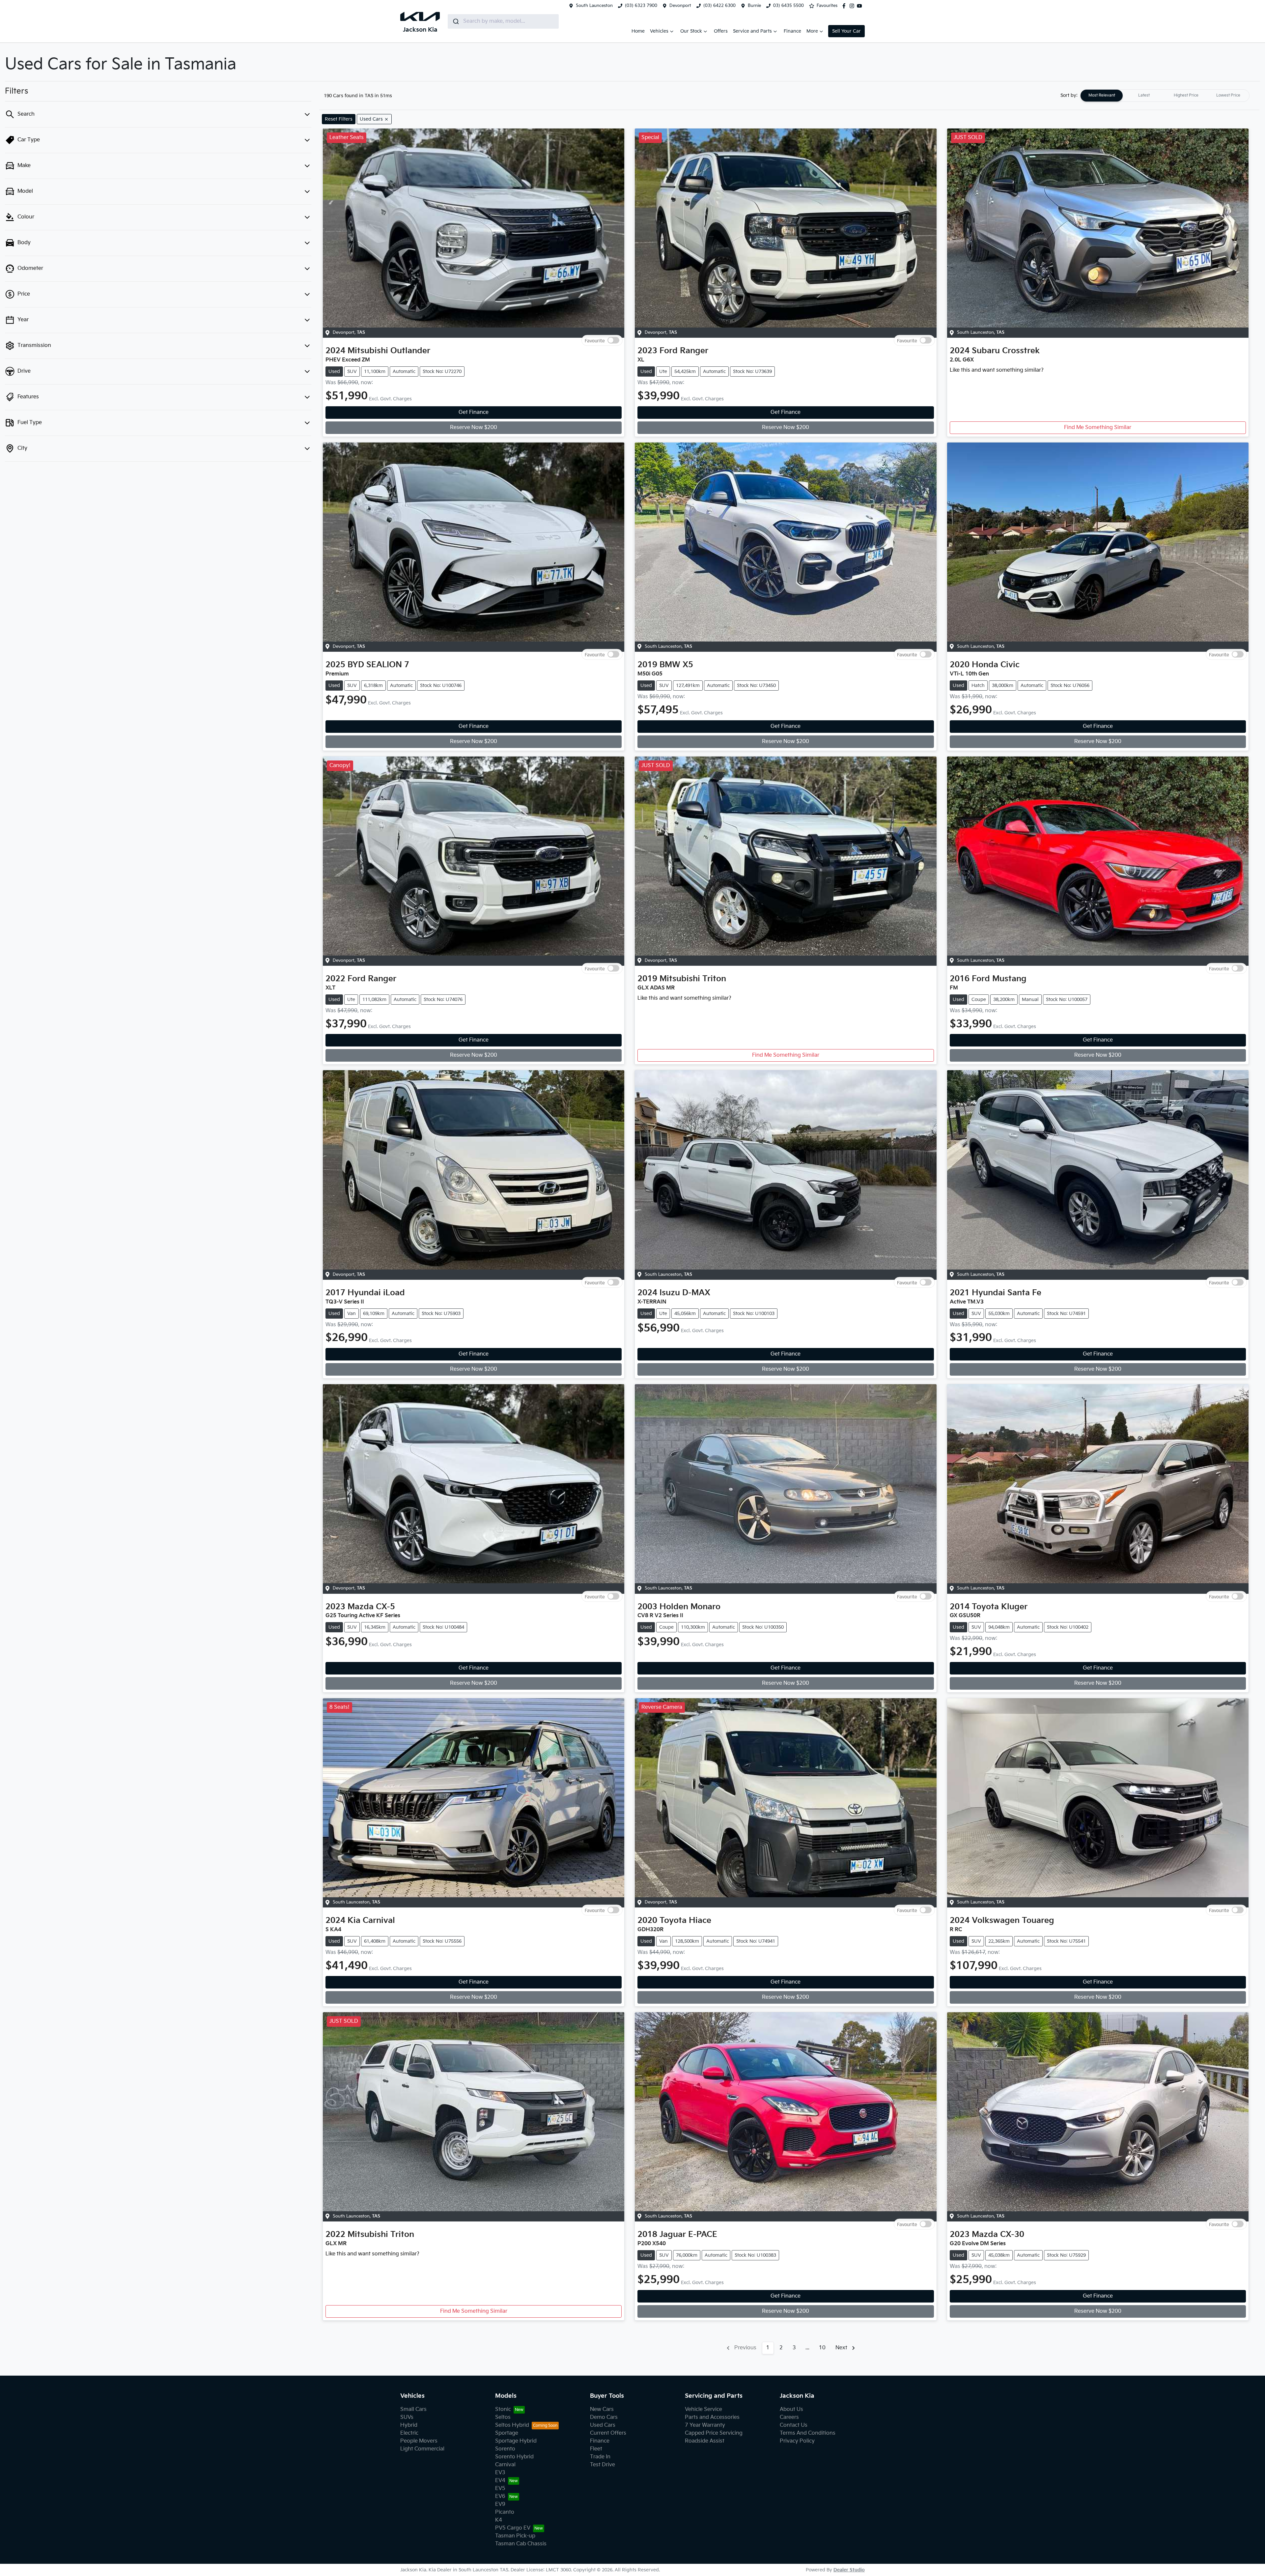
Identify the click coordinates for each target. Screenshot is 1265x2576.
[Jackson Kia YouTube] (861, 6)
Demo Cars (604, 2417)
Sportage (507, 2433)
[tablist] (1165, 96)
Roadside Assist (705, 2441)
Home (638, 31)
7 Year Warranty (705, 2425)
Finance (792, 31)
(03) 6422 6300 (719, 6)
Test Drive (603, 2465)
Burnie (754, 6)
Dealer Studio (849, 2570)
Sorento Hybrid (514, 2457)
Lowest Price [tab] (1228, 95)
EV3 (500, 2473)
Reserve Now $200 (474, 428)
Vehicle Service (703, 2409)
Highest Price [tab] (1186, 95)
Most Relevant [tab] (1102, 95)
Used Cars (603, 2425)
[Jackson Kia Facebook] (845, 6)
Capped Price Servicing (714, 2433)
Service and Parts (752, 31)
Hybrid (409, 2425)
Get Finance (474, 412)
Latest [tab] (1144, 95)
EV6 (500, 2496)
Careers (789, 2417)
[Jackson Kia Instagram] (853, 6)
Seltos (503, 2417)
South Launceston (594, 6)
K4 (499, 2520)
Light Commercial (422, 2449)
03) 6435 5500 (788, 6)
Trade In (600, 2457)
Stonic (503, 2409)
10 (822, 2348)
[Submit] (455, 21)
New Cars (602, 2409)
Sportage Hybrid (516, 2441)
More (812, 31)
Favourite (595, 341)
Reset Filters (339, 119)
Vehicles (659, 31)
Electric (409, 2433)
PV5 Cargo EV (513, 2528)
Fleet (596, 2449)
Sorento (505, 2449)
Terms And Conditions (808, 2433)
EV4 (500, 2481)
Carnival (505, 2465)
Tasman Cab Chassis (521, 2544)
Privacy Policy (797, 2441)
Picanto (505, 2512)
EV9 (500, 2504)
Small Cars (413, 2409)
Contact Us (794, 2425)
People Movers (419, 2441)
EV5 (500, 2489)
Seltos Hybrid (512, 2425)
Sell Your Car (846, 31)
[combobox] (503, 21)
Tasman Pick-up (515, 2536)
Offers (721, 31)
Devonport (680, 6)
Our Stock (691, 31)
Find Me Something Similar (1098, 428)
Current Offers (608, 2433)
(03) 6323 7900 (641, 6)
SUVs (407, 2417)
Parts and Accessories (712, 2417)
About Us (791, 2409)
